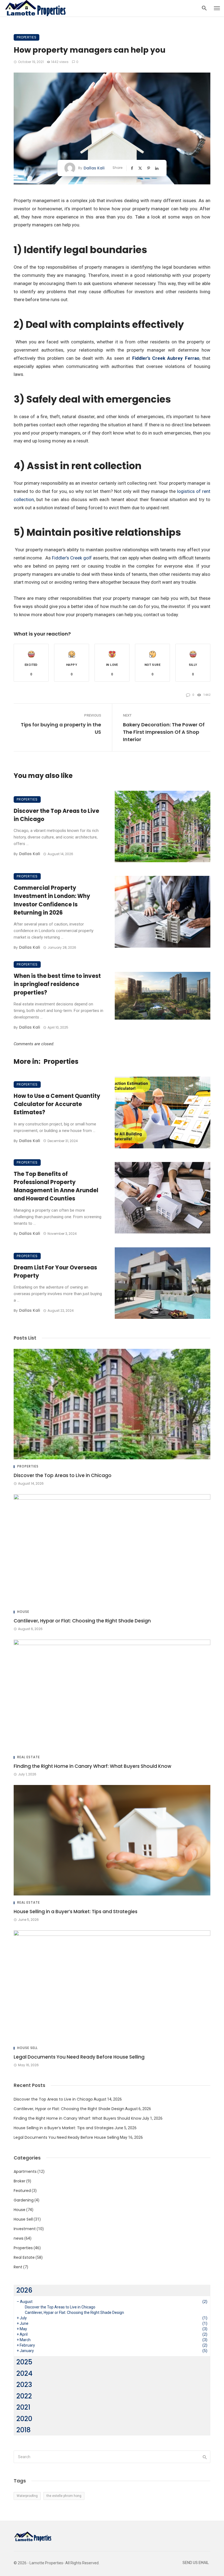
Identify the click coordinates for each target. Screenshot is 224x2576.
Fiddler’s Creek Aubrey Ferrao (166, 358)
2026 (24, 2290)
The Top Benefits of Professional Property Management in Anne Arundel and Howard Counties (56, 1186)
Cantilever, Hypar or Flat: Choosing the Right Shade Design (82, 1621)
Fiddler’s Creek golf (72, 558)
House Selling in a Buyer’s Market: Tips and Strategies (76, 1912)
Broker (20, 2181)
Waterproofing (27, 2496)
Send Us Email (196, 2563)
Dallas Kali (94, 168)
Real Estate (29, 1757)
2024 (24, 2373)
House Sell (27, 2048)
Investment (25, 2229)
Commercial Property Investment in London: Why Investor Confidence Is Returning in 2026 (52, 900)
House (23, 1612)
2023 (24, 2385)
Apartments (25, 2171)
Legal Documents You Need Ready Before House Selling (79, 2057)
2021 (23, 2407)
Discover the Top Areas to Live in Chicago (56, 815)
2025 (24, 2362)
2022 (24, 2396)
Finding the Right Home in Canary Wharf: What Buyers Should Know (92, 1766)
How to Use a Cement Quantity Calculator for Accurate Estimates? (57, 1104)
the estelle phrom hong (64, 2496)
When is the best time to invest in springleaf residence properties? (57, 984)
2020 (24, 2419)
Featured (22, 2191)
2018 (23, 2430)
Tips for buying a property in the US (61, 728)
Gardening (24, 2200)
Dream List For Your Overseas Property (55, 1272)
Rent (18, 2267)
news (19, 2238)
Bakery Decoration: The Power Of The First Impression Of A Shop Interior (164, 732)
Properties (26, 37)
